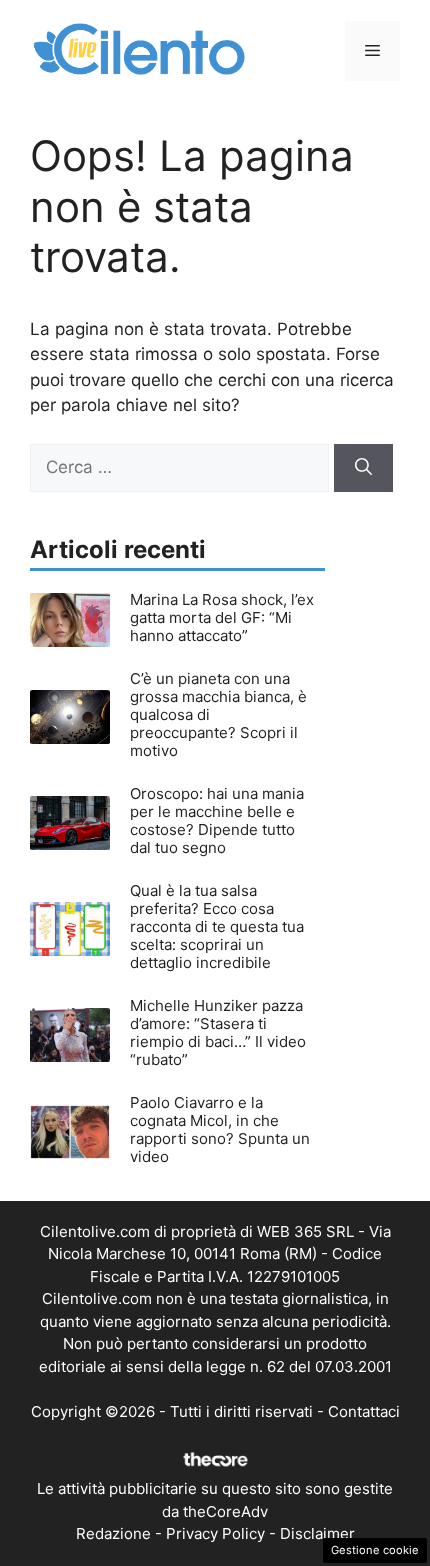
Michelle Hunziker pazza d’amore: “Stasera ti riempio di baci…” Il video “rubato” (218, 1032)
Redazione (113, 1533)
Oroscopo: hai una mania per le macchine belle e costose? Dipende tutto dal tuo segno (217, 820)
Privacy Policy (215, 1533)
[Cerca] (363, 468)
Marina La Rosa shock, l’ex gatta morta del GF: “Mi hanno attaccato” (222, 617)
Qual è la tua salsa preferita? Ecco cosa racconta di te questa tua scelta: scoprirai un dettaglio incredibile (217, 926)
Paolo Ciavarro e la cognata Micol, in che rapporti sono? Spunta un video (220, 1129)
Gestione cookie (375, 1550)
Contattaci (364, 1411)
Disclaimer (317, 1533)
